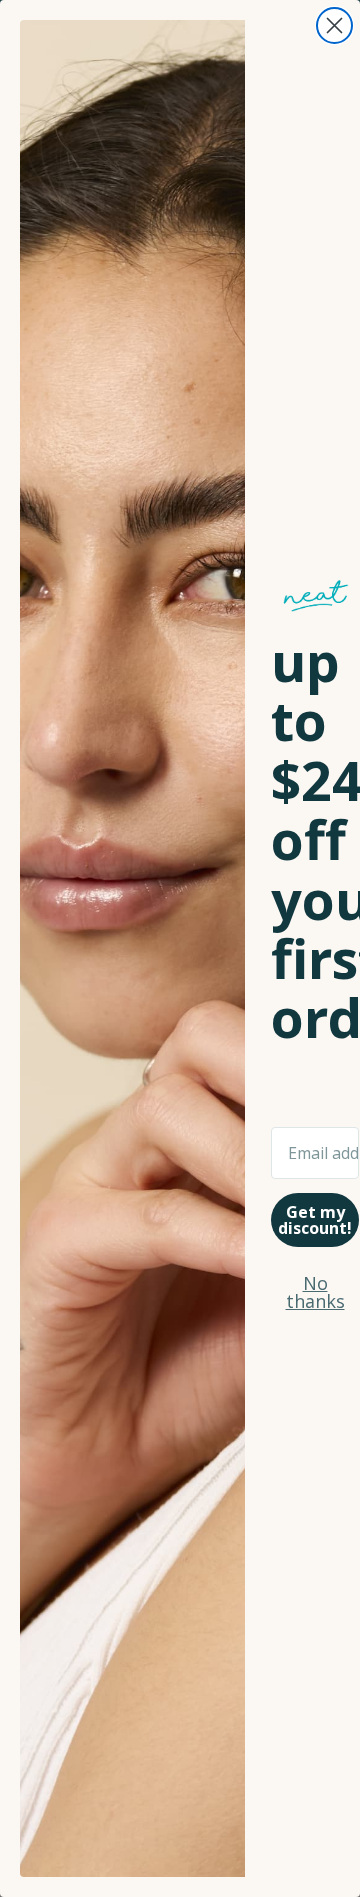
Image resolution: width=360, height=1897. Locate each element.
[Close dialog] (334, 25)
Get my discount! (315, 1220)
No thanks (315, 1292)
